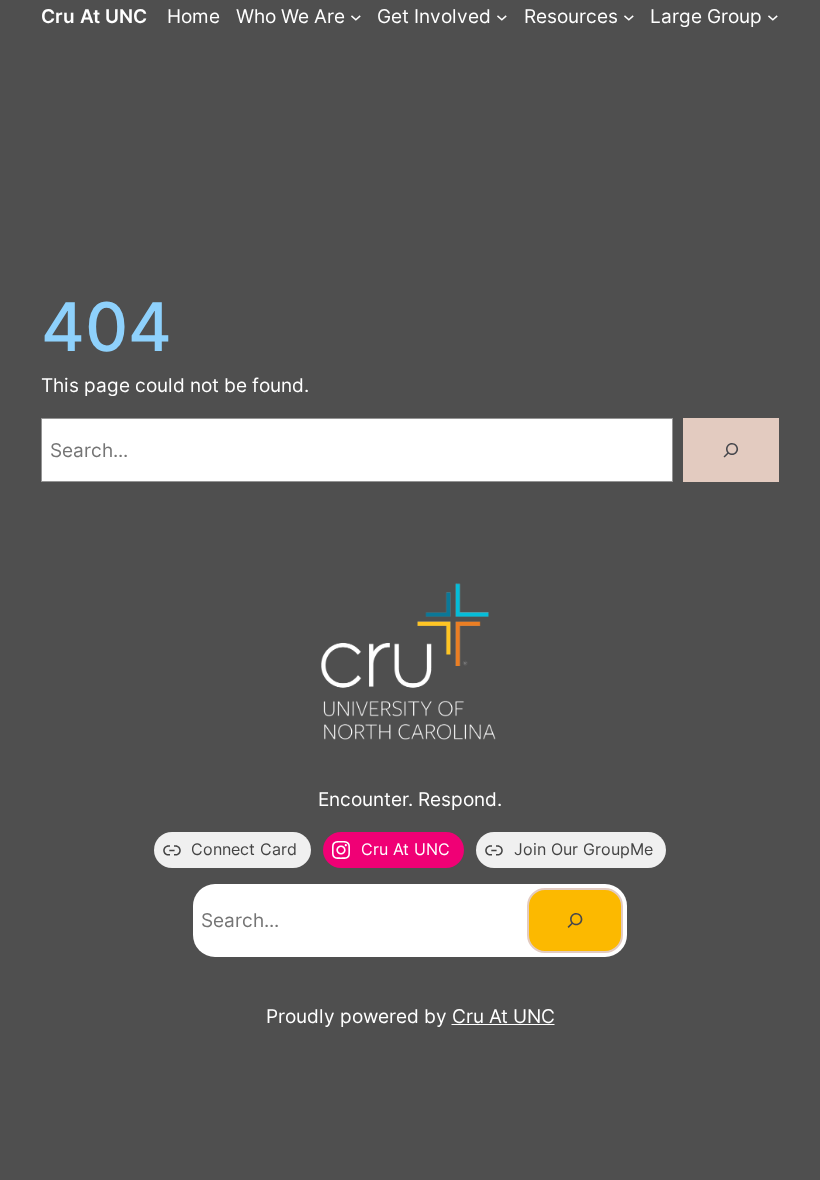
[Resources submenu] (629, 17)
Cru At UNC (94, 16)
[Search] (731, 450)
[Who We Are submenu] (356, 17)
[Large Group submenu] (773, 17)
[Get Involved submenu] (502, 17)
